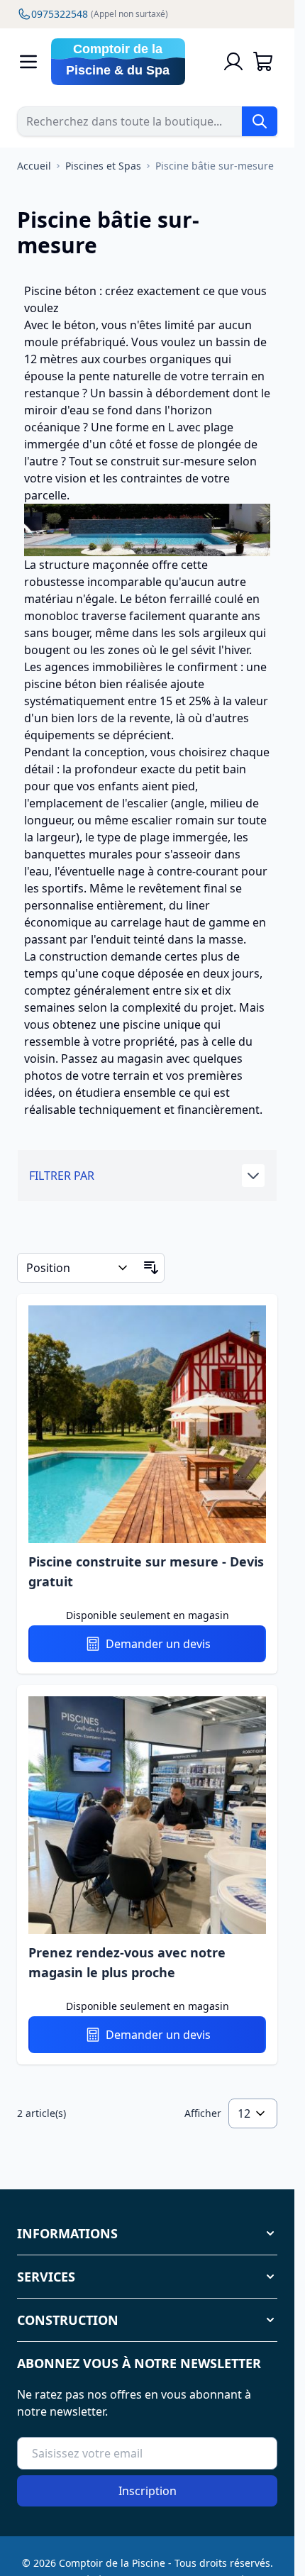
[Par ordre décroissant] (151, 1268)
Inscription (148, 2491)
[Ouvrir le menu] (28, 62)
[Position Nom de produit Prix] (78, 1268)
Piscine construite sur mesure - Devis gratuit (146, 1571)
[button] (147, 1176)
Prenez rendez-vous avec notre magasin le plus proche (127, 1962)
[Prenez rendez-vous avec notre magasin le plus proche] (147, 1815)
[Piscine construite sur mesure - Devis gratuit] (147, 1424)
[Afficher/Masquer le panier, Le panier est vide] (263, 62)
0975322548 (100, 14)
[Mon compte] (233, 62)
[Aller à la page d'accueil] (129, 62)
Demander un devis (158, 1644)
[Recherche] (260, 121)
